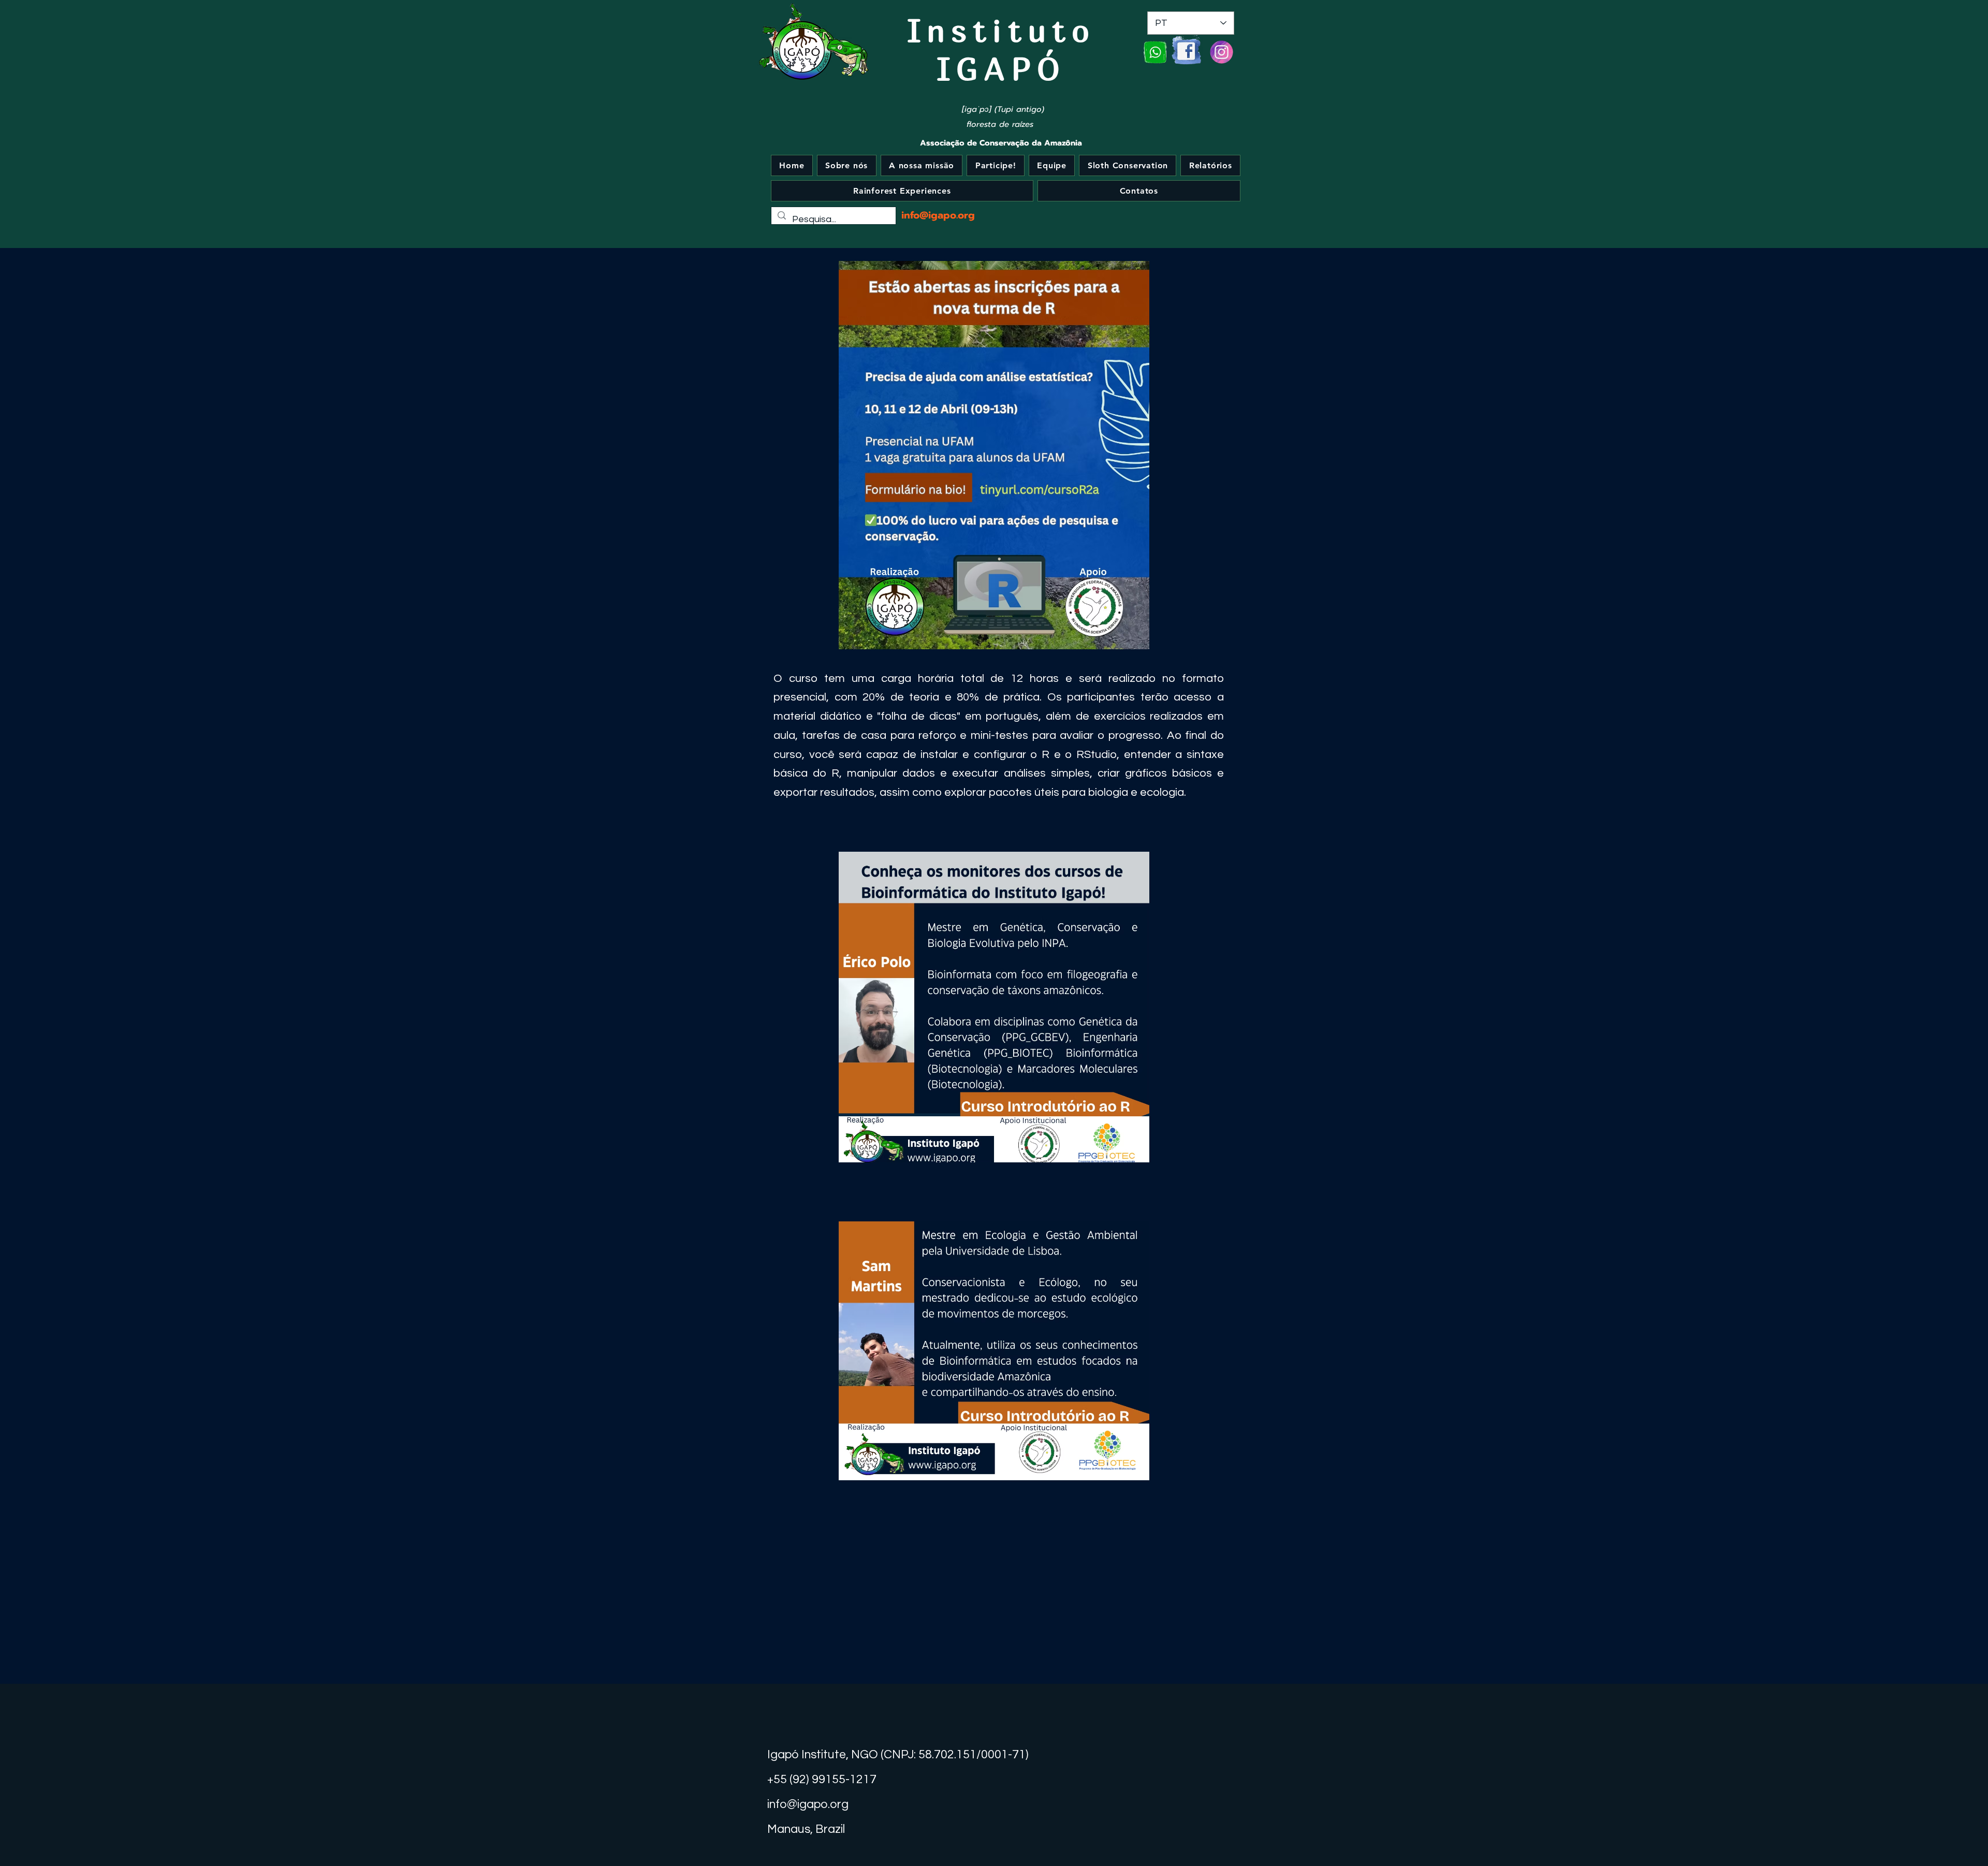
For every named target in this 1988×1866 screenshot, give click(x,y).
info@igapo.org (938, 215)
